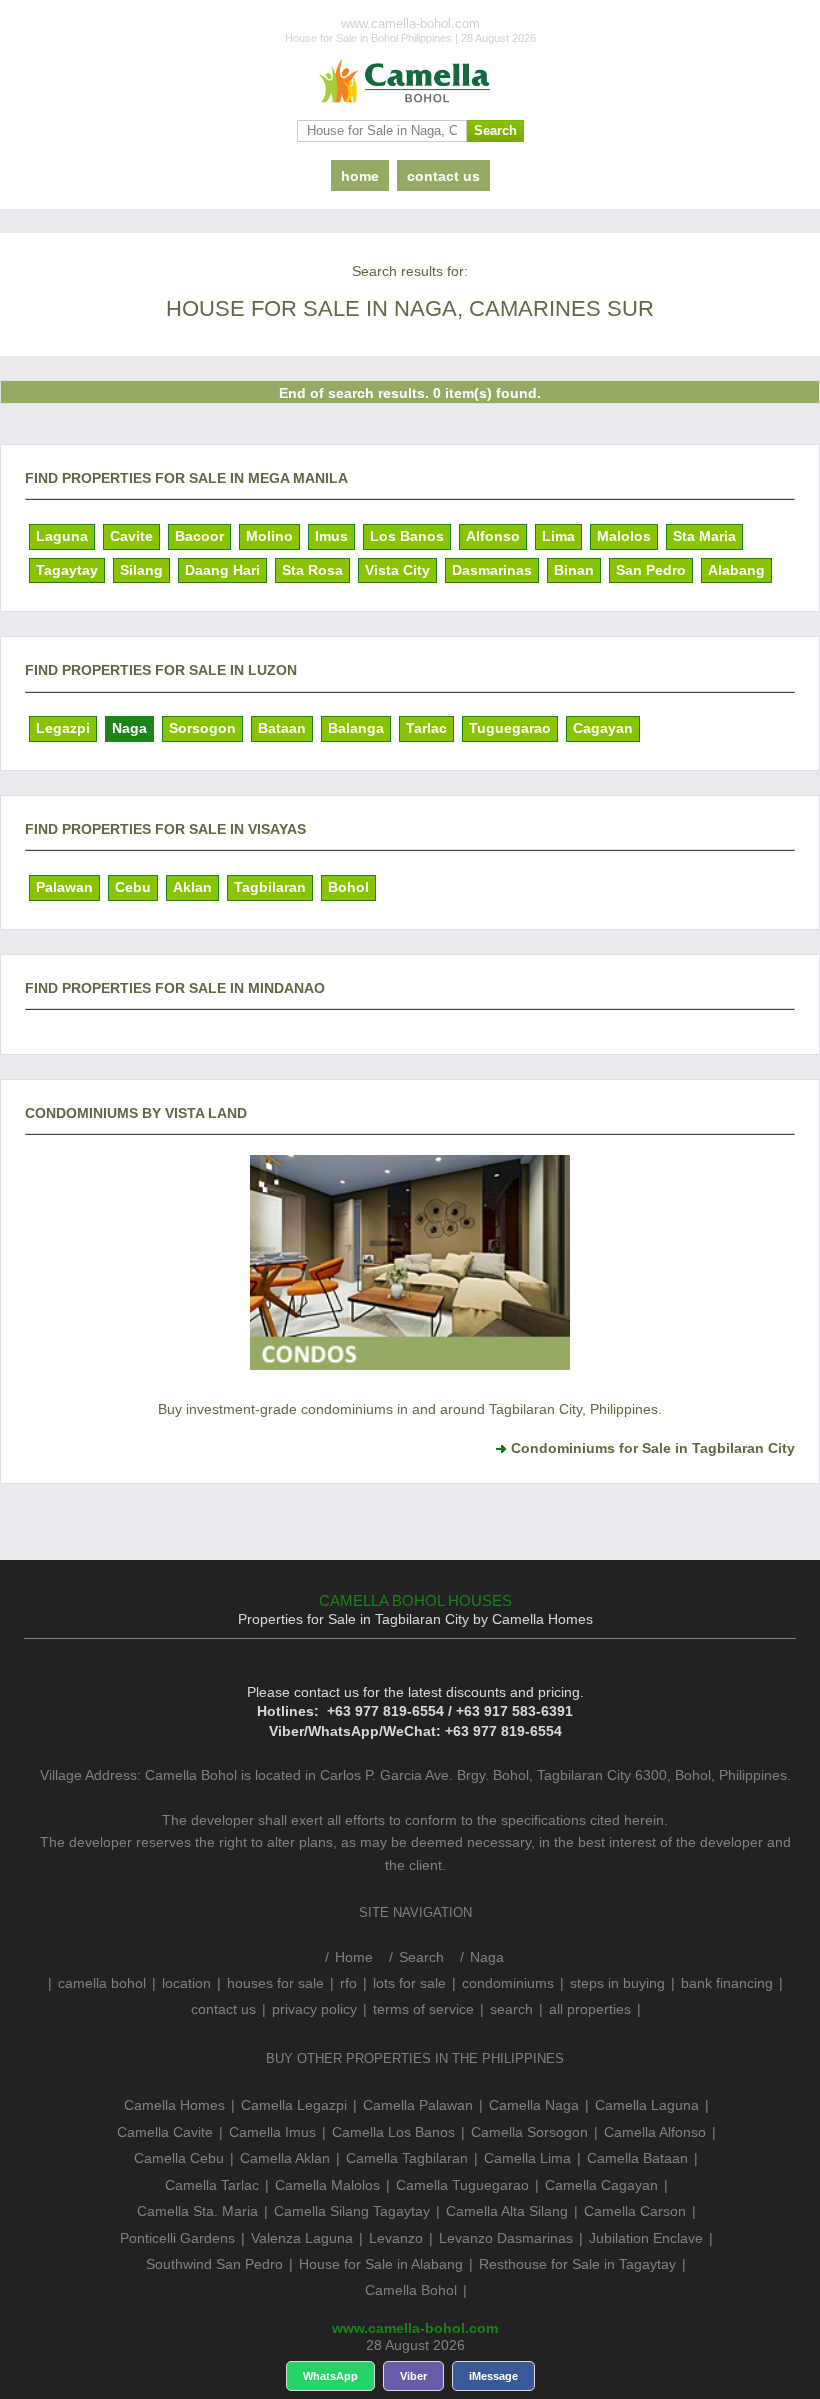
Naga (129, 728)
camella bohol (102, 1983)
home (360, 176)
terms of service (423, 2009)
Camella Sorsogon (529, 2132)
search (511, 2009)
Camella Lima (527, 2158)
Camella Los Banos (393, 2132)
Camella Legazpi (294, 2105)
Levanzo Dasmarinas (506, 2238)
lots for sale (409, 1983)
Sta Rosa (312, 570)
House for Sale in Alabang (381, 2264)
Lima (558, 536)
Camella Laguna (647, 2105)
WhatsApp (330, 2376)
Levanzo (396, 2238)
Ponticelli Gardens (177, 2238)
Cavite (131, 536)
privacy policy (314, 2009)
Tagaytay (67, 570)
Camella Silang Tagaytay (352, 2211)
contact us (443, 176)
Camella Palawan (418, 2105)
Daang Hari (222, 570)
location (186, 1983)
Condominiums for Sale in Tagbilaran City (653, 1448)
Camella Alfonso (655, 2132)
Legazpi (63, 728)
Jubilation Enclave (646, 2238)
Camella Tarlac (212, 2185)
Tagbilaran (270, 887)
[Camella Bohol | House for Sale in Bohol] (410, 82)
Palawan (64, 887)
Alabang (736, 570)
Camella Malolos (327, 2185)
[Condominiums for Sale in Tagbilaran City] (410, 1369)
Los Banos (407, 536)
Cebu (133, 887)
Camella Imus (272, 2132)
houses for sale (275, 1983)
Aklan (192, 887)
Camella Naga (534, 2105)
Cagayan (603, 728)
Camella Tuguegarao (462, 2185)
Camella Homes (174, 2105)
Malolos (624, 536)
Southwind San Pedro (214, 2264)
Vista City (397, 570)
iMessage (493, 2376)
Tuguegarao (510, 728)
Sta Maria (704, 536)
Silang (141, 570)
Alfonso (493, 536)
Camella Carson (635, 2211)
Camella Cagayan (601, 2185)
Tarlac (426, 728)
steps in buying (617, 1983)
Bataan (282, 728)
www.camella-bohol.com (415, 2328)
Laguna (62, 536)
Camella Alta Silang (507, 2211)
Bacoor (199, 536)
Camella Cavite (165, 2132)
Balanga (356, 728)
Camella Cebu (179, 2158)
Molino (269, 536)
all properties (590, 2009)
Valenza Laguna (302, 2238)
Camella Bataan (637, 2158)
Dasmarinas (492, 570)
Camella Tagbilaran (407, 2158)
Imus (331, 536)
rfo (348, 1983)
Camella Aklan (285, 2158)
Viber (413, 2376)
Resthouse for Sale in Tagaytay (577, 2264)
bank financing (727, 1983)
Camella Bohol (411, 2290)
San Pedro (651, 570)
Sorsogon (202, 728)
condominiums (508, 1983)
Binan (574, 570)
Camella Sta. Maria (197, 2211)
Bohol (348, 887)
